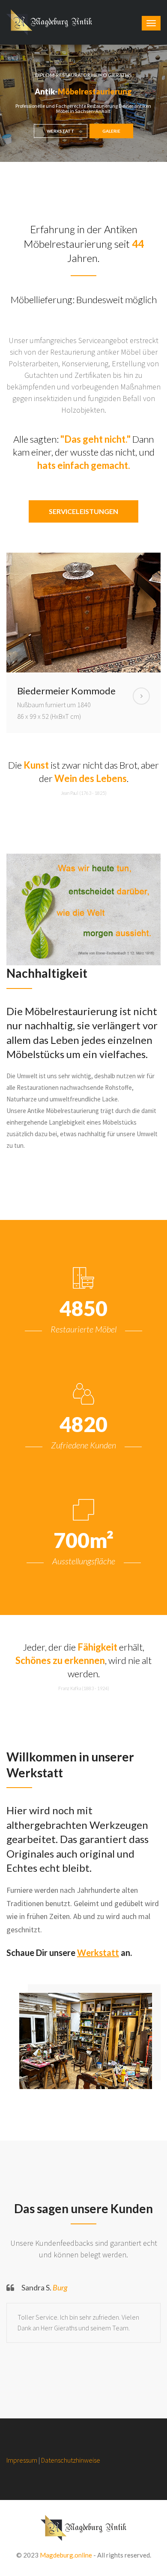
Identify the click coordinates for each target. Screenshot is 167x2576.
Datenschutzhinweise (71, 2460)
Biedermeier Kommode (66, 691)
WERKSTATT (61, 131)
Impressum (22, 2460)
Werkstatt (98, 1953)
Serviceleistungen (83, 511)
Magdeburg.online (66, 2555)
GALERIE (111, 131)
